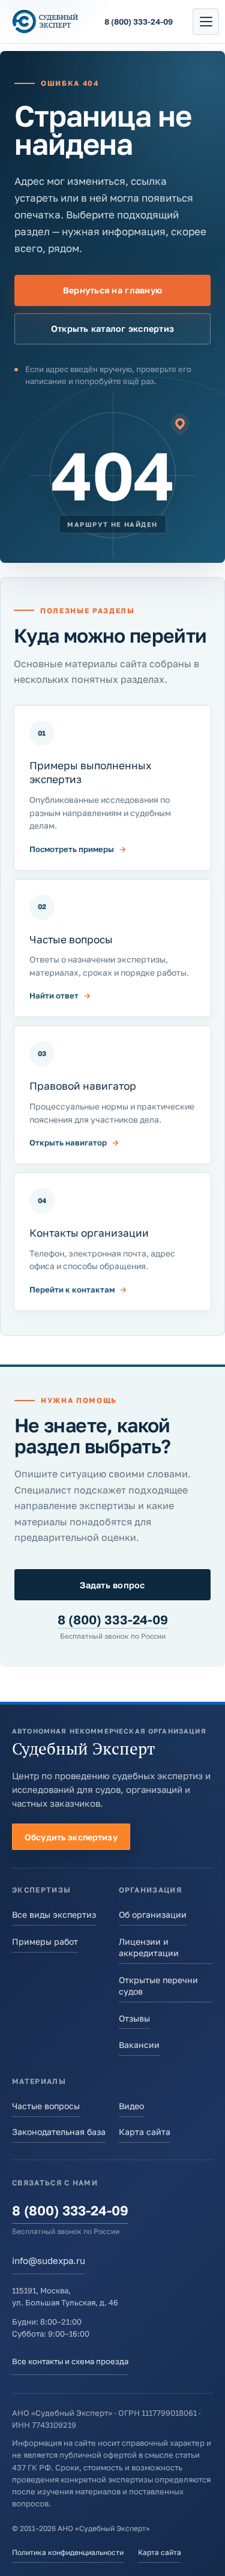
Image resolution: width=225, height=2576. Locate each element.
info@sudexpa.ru (49, 2260)
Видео (131, 2106)
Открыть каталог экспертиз (112, 329)
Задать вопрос (112, 1585)
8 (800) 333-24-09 (113, 1620)
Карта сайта (145, 2132)
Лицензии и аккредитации (149, 1947)
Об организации (153, 1914)
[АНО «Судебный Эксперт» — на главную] (45, 22)
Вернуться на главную (112, 290)
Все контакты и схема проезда (70, 2361)
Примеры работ (45, 1941)
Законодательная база (59, 2132)
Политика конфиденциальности (68, 2552)
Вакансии (139, 2045)
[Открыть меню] (206, 22)
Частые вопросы (46, 2106)
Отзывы (134, 2018)
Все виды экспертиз (54, 1914)
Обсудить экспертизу (71, 1837)
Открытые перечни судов (158, 1986)
